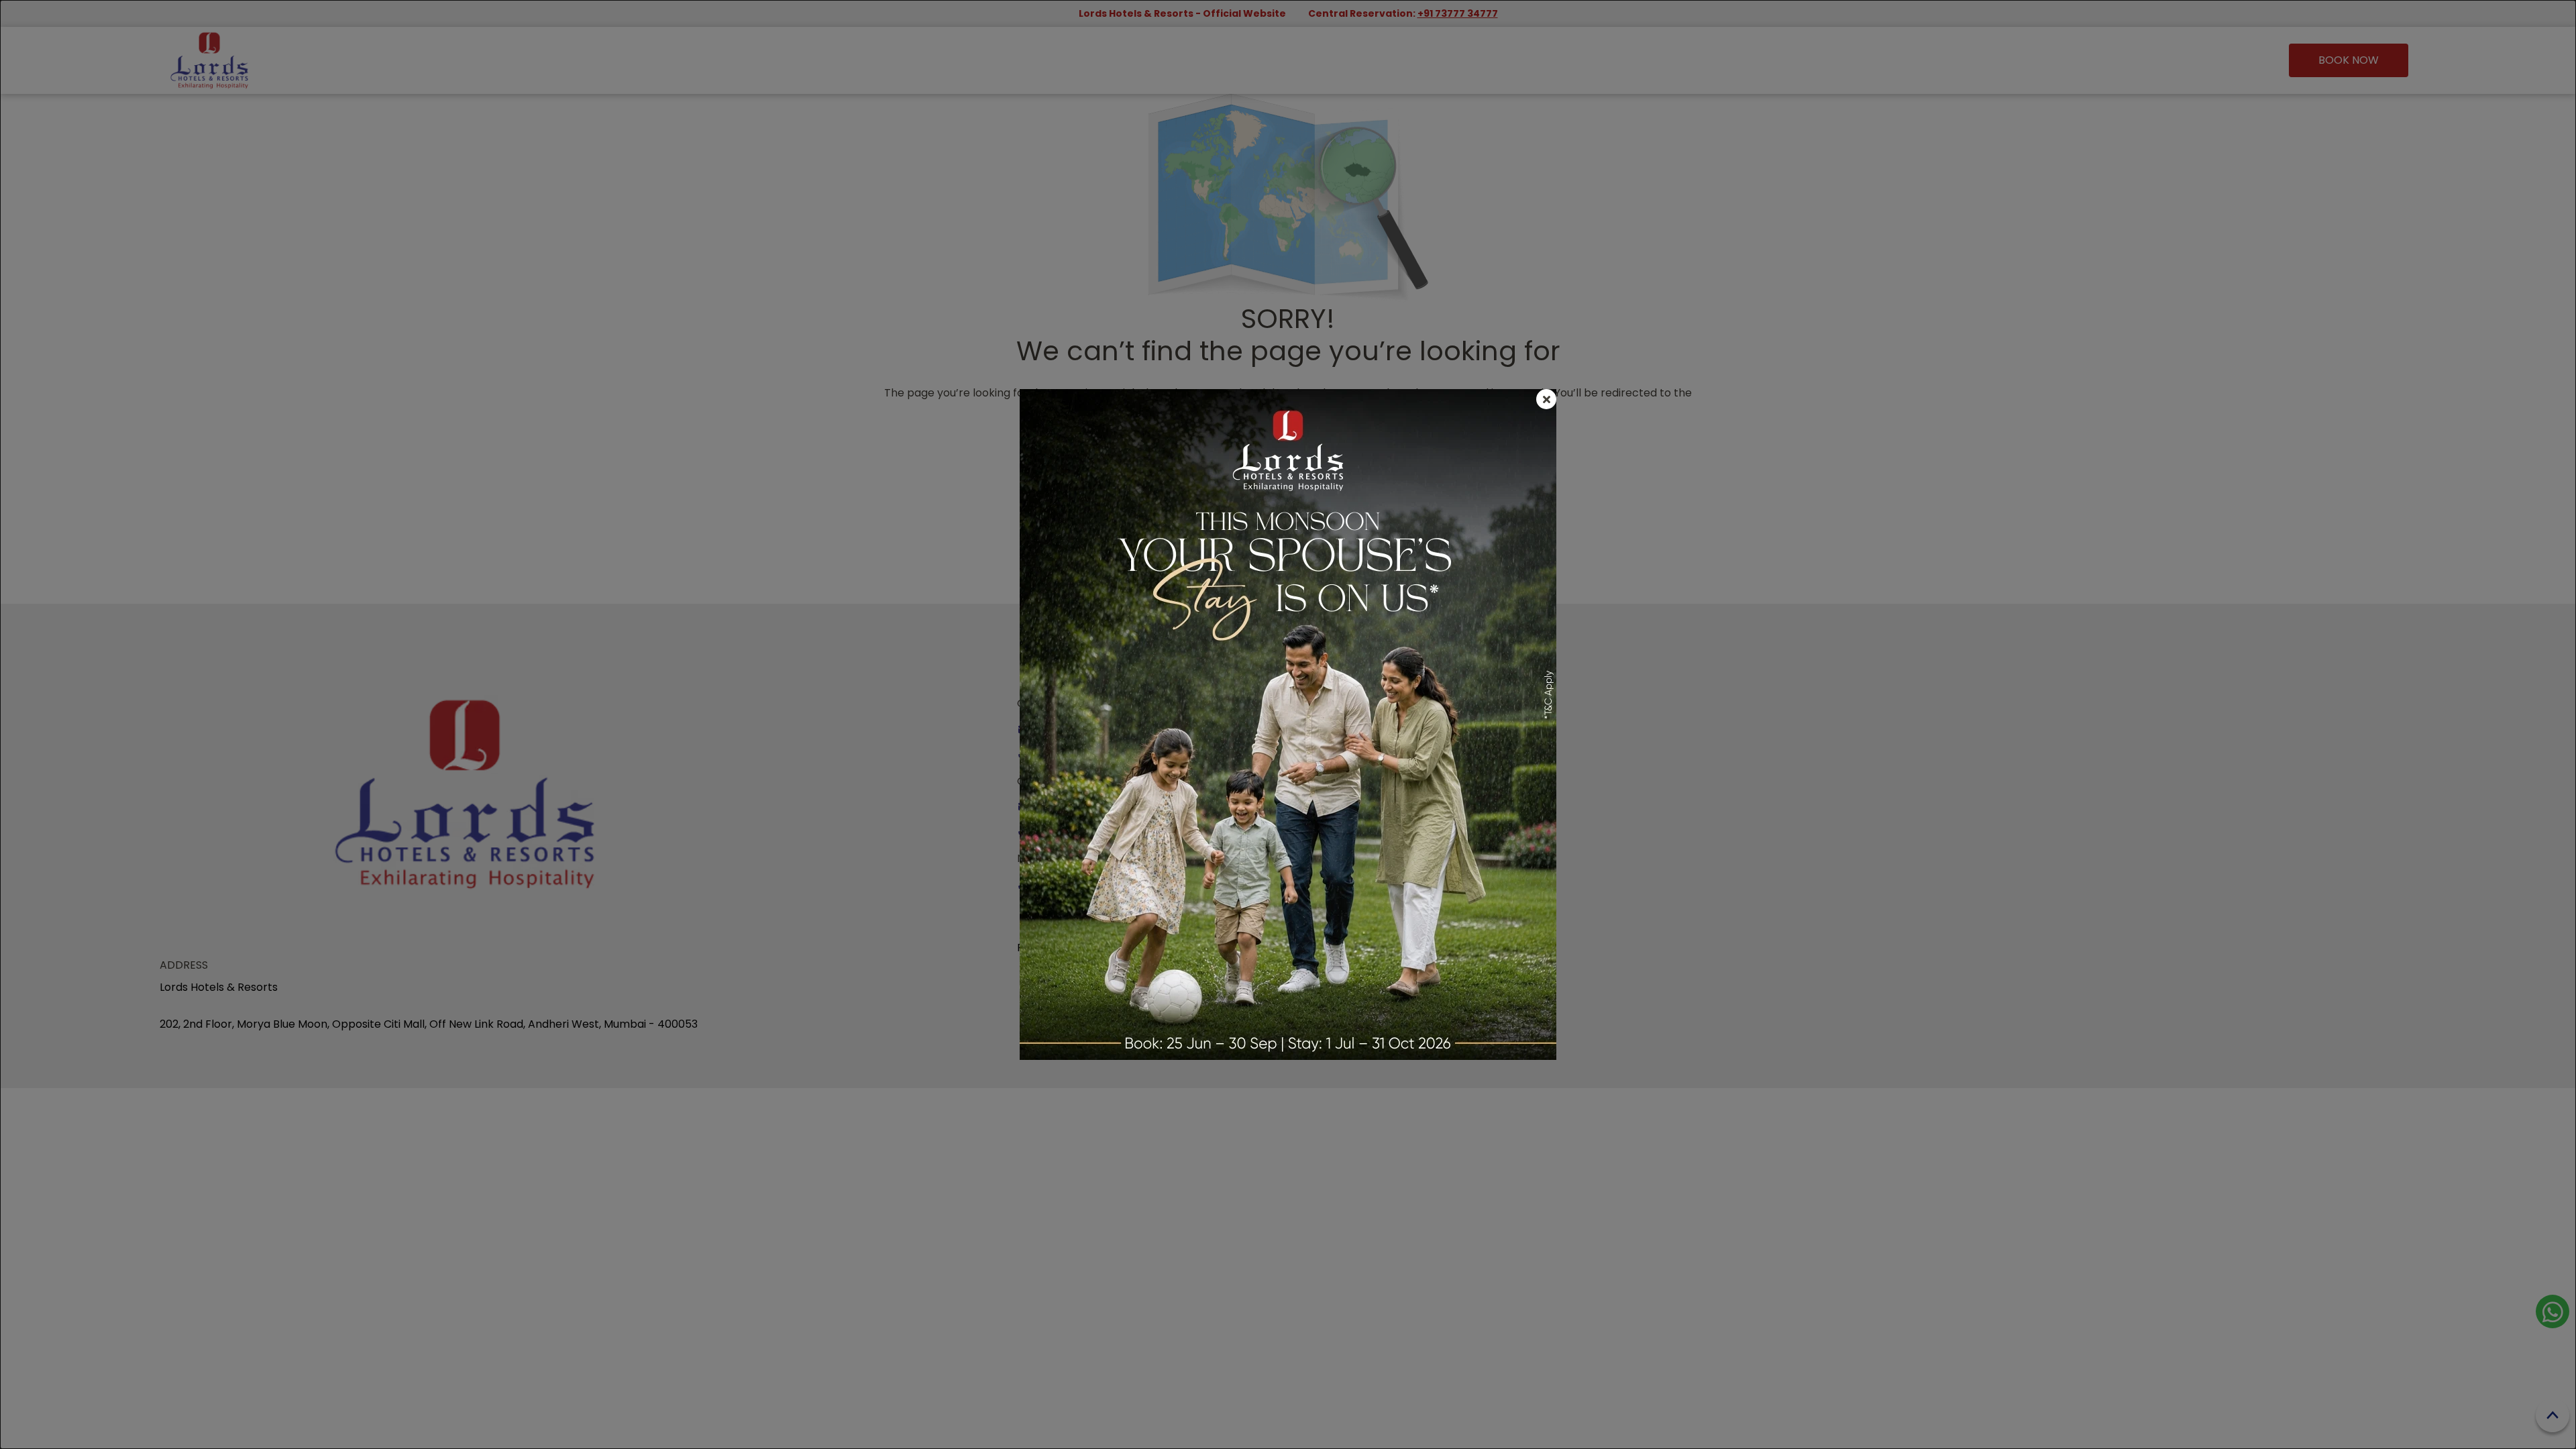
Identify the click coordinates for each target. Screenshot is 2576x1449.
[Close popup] (1546, 399)
